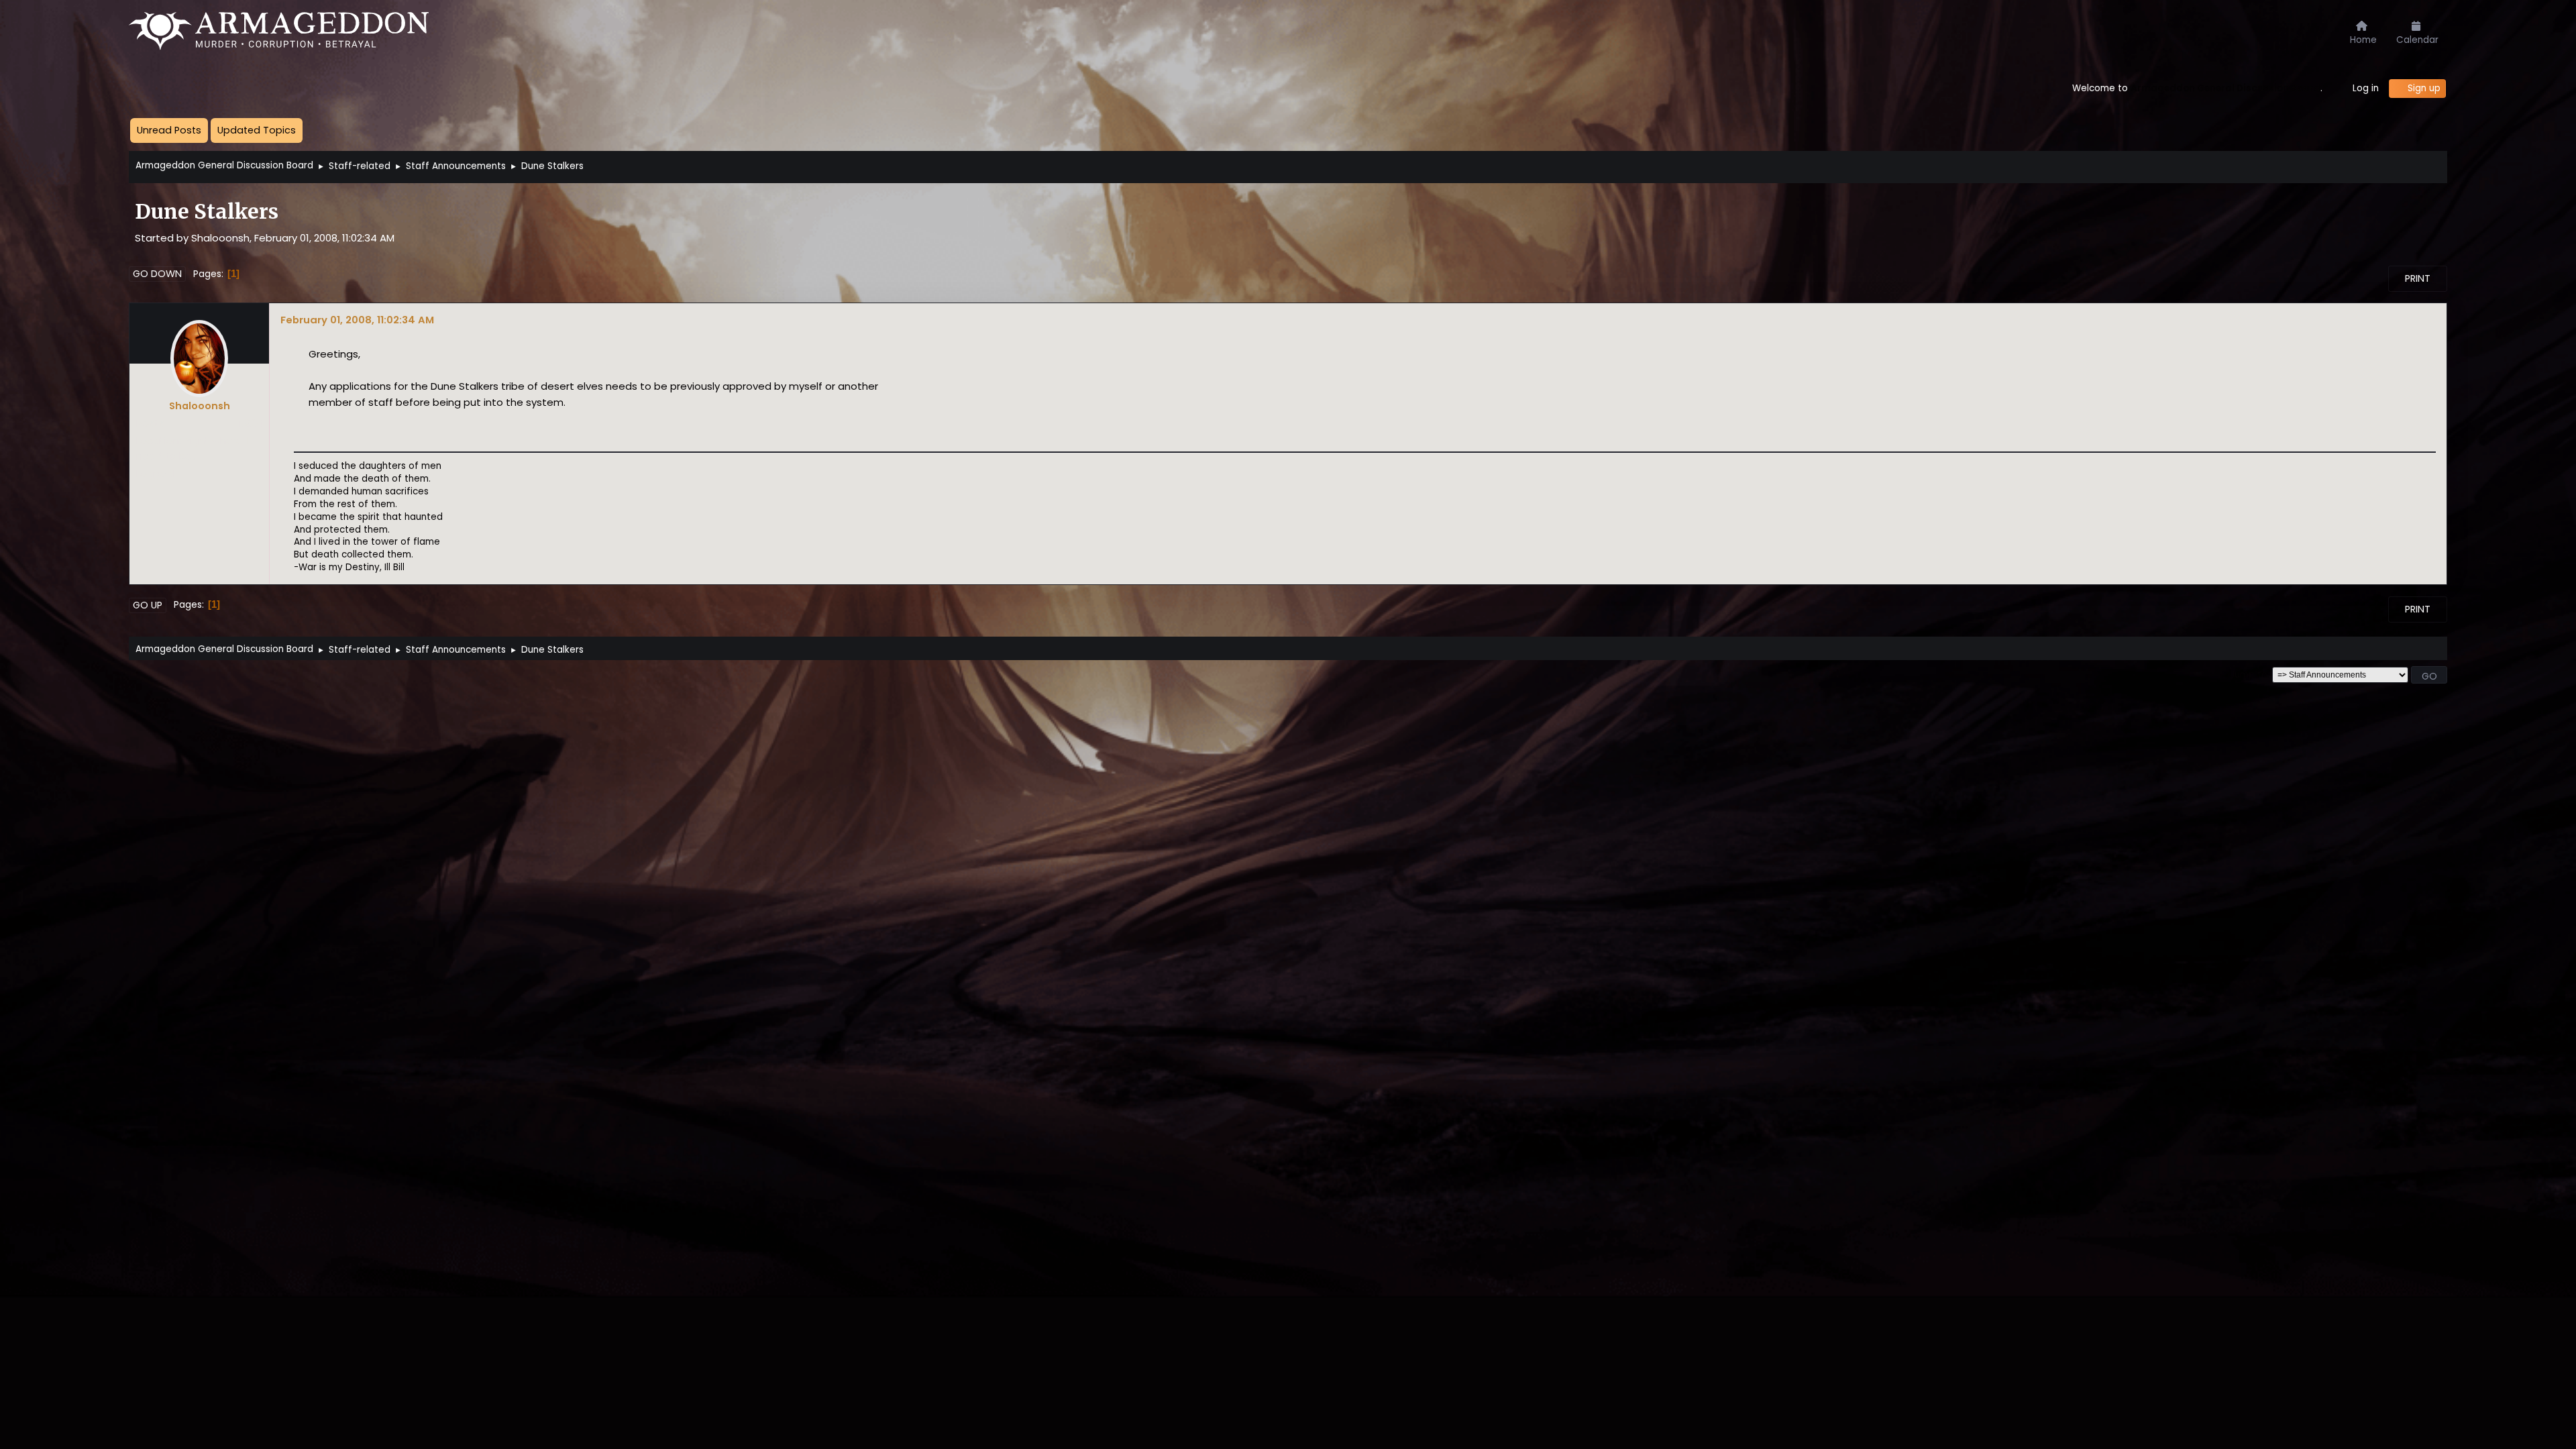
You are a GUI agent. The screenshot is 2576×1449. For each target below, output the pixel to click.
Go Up (148, 605)
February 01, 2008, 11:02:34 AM (357, 320)
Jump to (2249, 675)
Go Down (157, 274)
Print (2418, 278)
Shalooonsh (200, 406)
